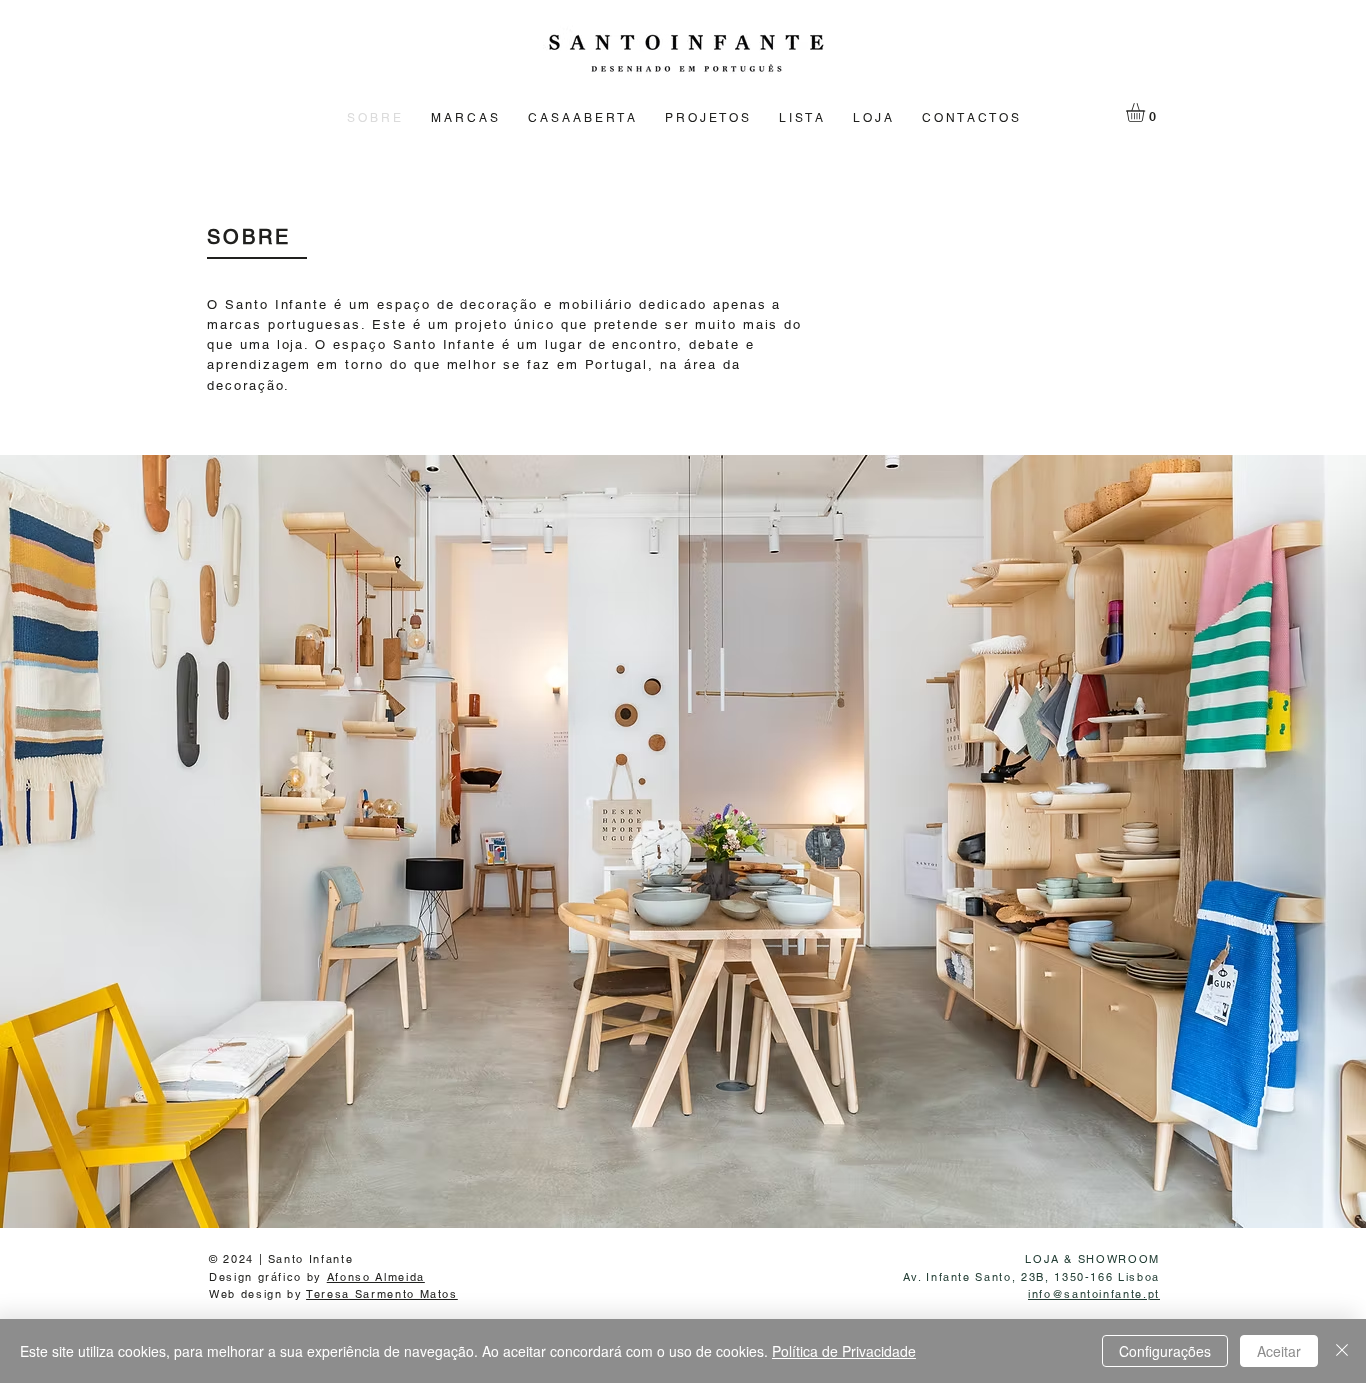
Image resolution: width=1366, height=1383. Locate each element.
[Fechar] (1342, 1351)
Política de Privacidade (844, 1351)
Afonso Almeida (376, 1277)
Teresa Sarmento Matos (382, 1294)
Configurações (1165, 1351)
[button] (1146, 112)
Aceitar (1279, 1351)
